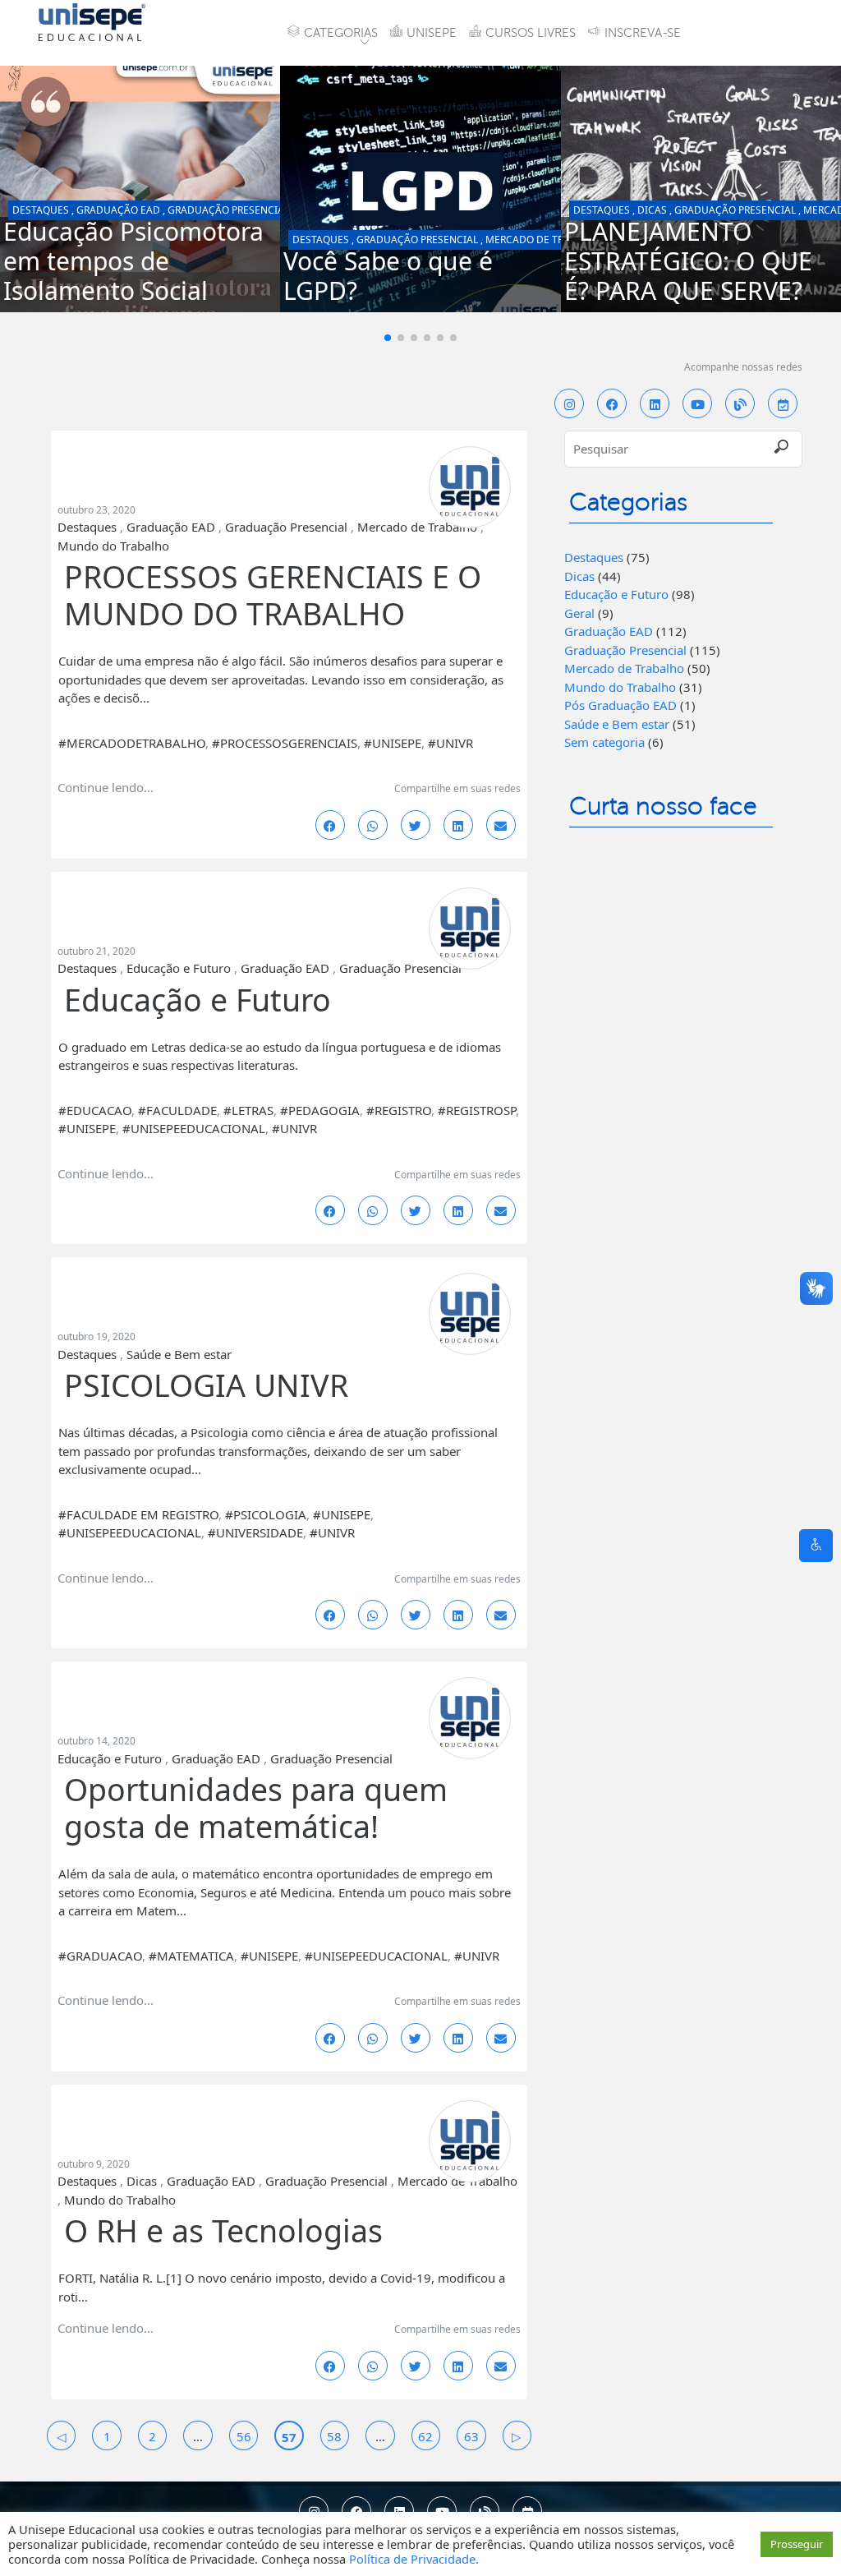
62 (425, 2436)
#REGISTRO (399, 1110)
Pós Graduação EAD (620, 705)
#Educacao (95, 1110)
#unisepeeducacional (194, 1128)
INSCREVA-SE (643, 33)
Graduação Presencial (228, 210)
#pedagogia (320, 1110)
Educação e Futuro (179, 968)
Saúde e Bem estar (179, 1354)
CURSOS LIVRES (531, 33)
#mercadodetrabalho (132, 743)
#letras (248, 1110)
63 (471, 2436)
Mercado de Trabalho (544, 240)
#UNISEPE (393, 743)
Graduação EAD (118, 210)
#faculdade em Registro (138, 1514)
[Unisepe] (92, 21)
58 (334, 2436)
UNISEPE (432, 33)
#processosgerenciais (285, 743)
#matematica (191, 1956)
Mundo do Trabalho (113, 546)
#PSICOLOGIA (266, 1514)
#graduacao (100, 1956)
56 (244, 2436)
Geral (579, 613)
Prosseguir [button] (797, 2544)
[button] (388, 338)
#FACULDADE (177, 1110)
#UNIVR (450, 743)
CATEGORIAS (341, 33)
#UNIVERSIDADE (255, 1532)
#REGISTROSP (477, 1110)
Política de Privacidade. (414, 2559)
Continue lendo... (106, 787)
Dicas (652, 210)
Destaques (41, 210)
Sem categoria (604, 742)
